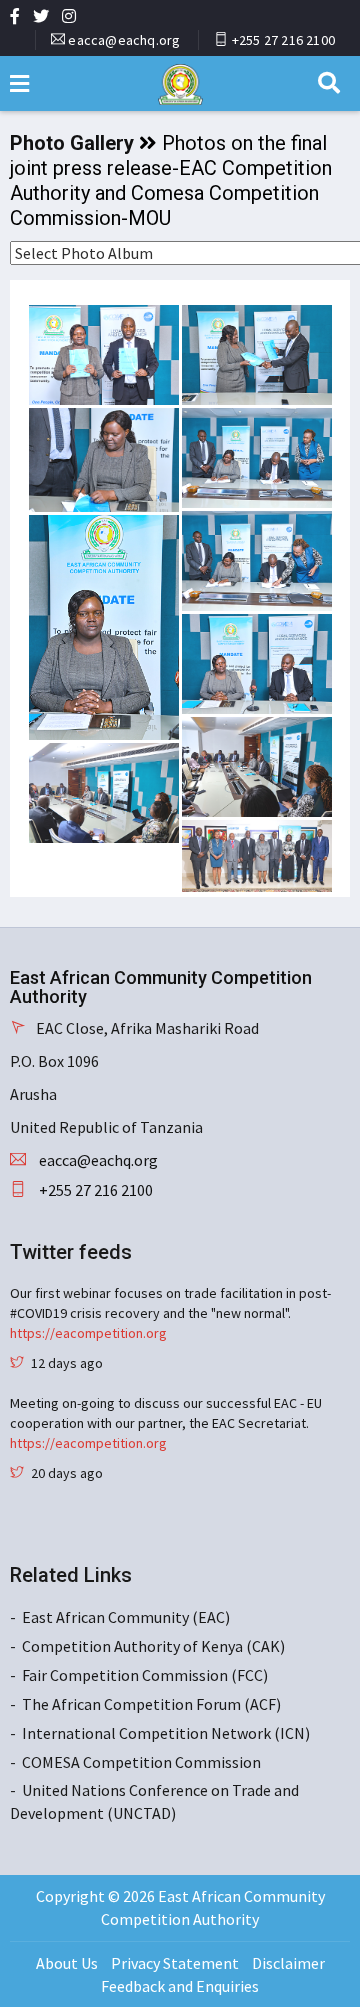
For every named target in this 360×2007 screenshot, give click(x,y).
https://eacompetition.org (88, 1333)
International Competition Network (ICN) (166, 1733)
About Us (67, 1963)
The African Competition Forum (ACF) (151, 1704)
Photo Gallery (72, 143)
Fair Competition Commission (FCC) (145, 1675)
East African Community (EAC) (126, 1617)
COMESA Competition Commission (141, 1762)
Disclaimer (288, 1963)
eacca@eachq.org (124, 40)
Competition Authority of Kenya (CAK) (153, 1646)
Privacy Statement (175, 1963)
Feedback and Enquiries (180, 1986)
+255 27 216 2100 (283, 40)
